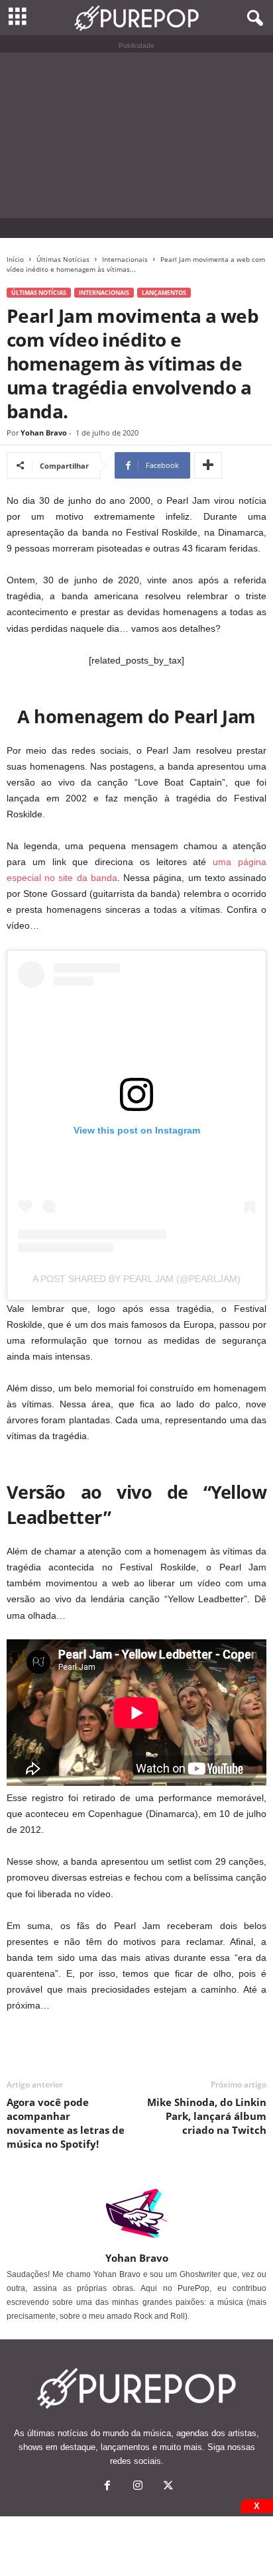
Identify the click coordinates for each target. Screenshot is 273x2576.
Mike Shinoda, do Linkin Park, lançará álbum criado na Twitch (207, 2116)
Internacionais (125, 259)
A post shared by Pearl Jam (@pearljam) (136, 1279)
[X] (167, 2487)
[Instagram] (138, 2487)
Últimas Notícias (63, 259)
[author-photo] (136, 2213)
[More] (208, 465)
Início (15, 259)
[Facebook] (107, 2487)
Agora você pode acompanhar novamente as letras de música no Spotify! (66, 2123)
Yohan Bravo (44, 433)
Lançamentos (164, 293)
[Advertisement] (136, 135)
